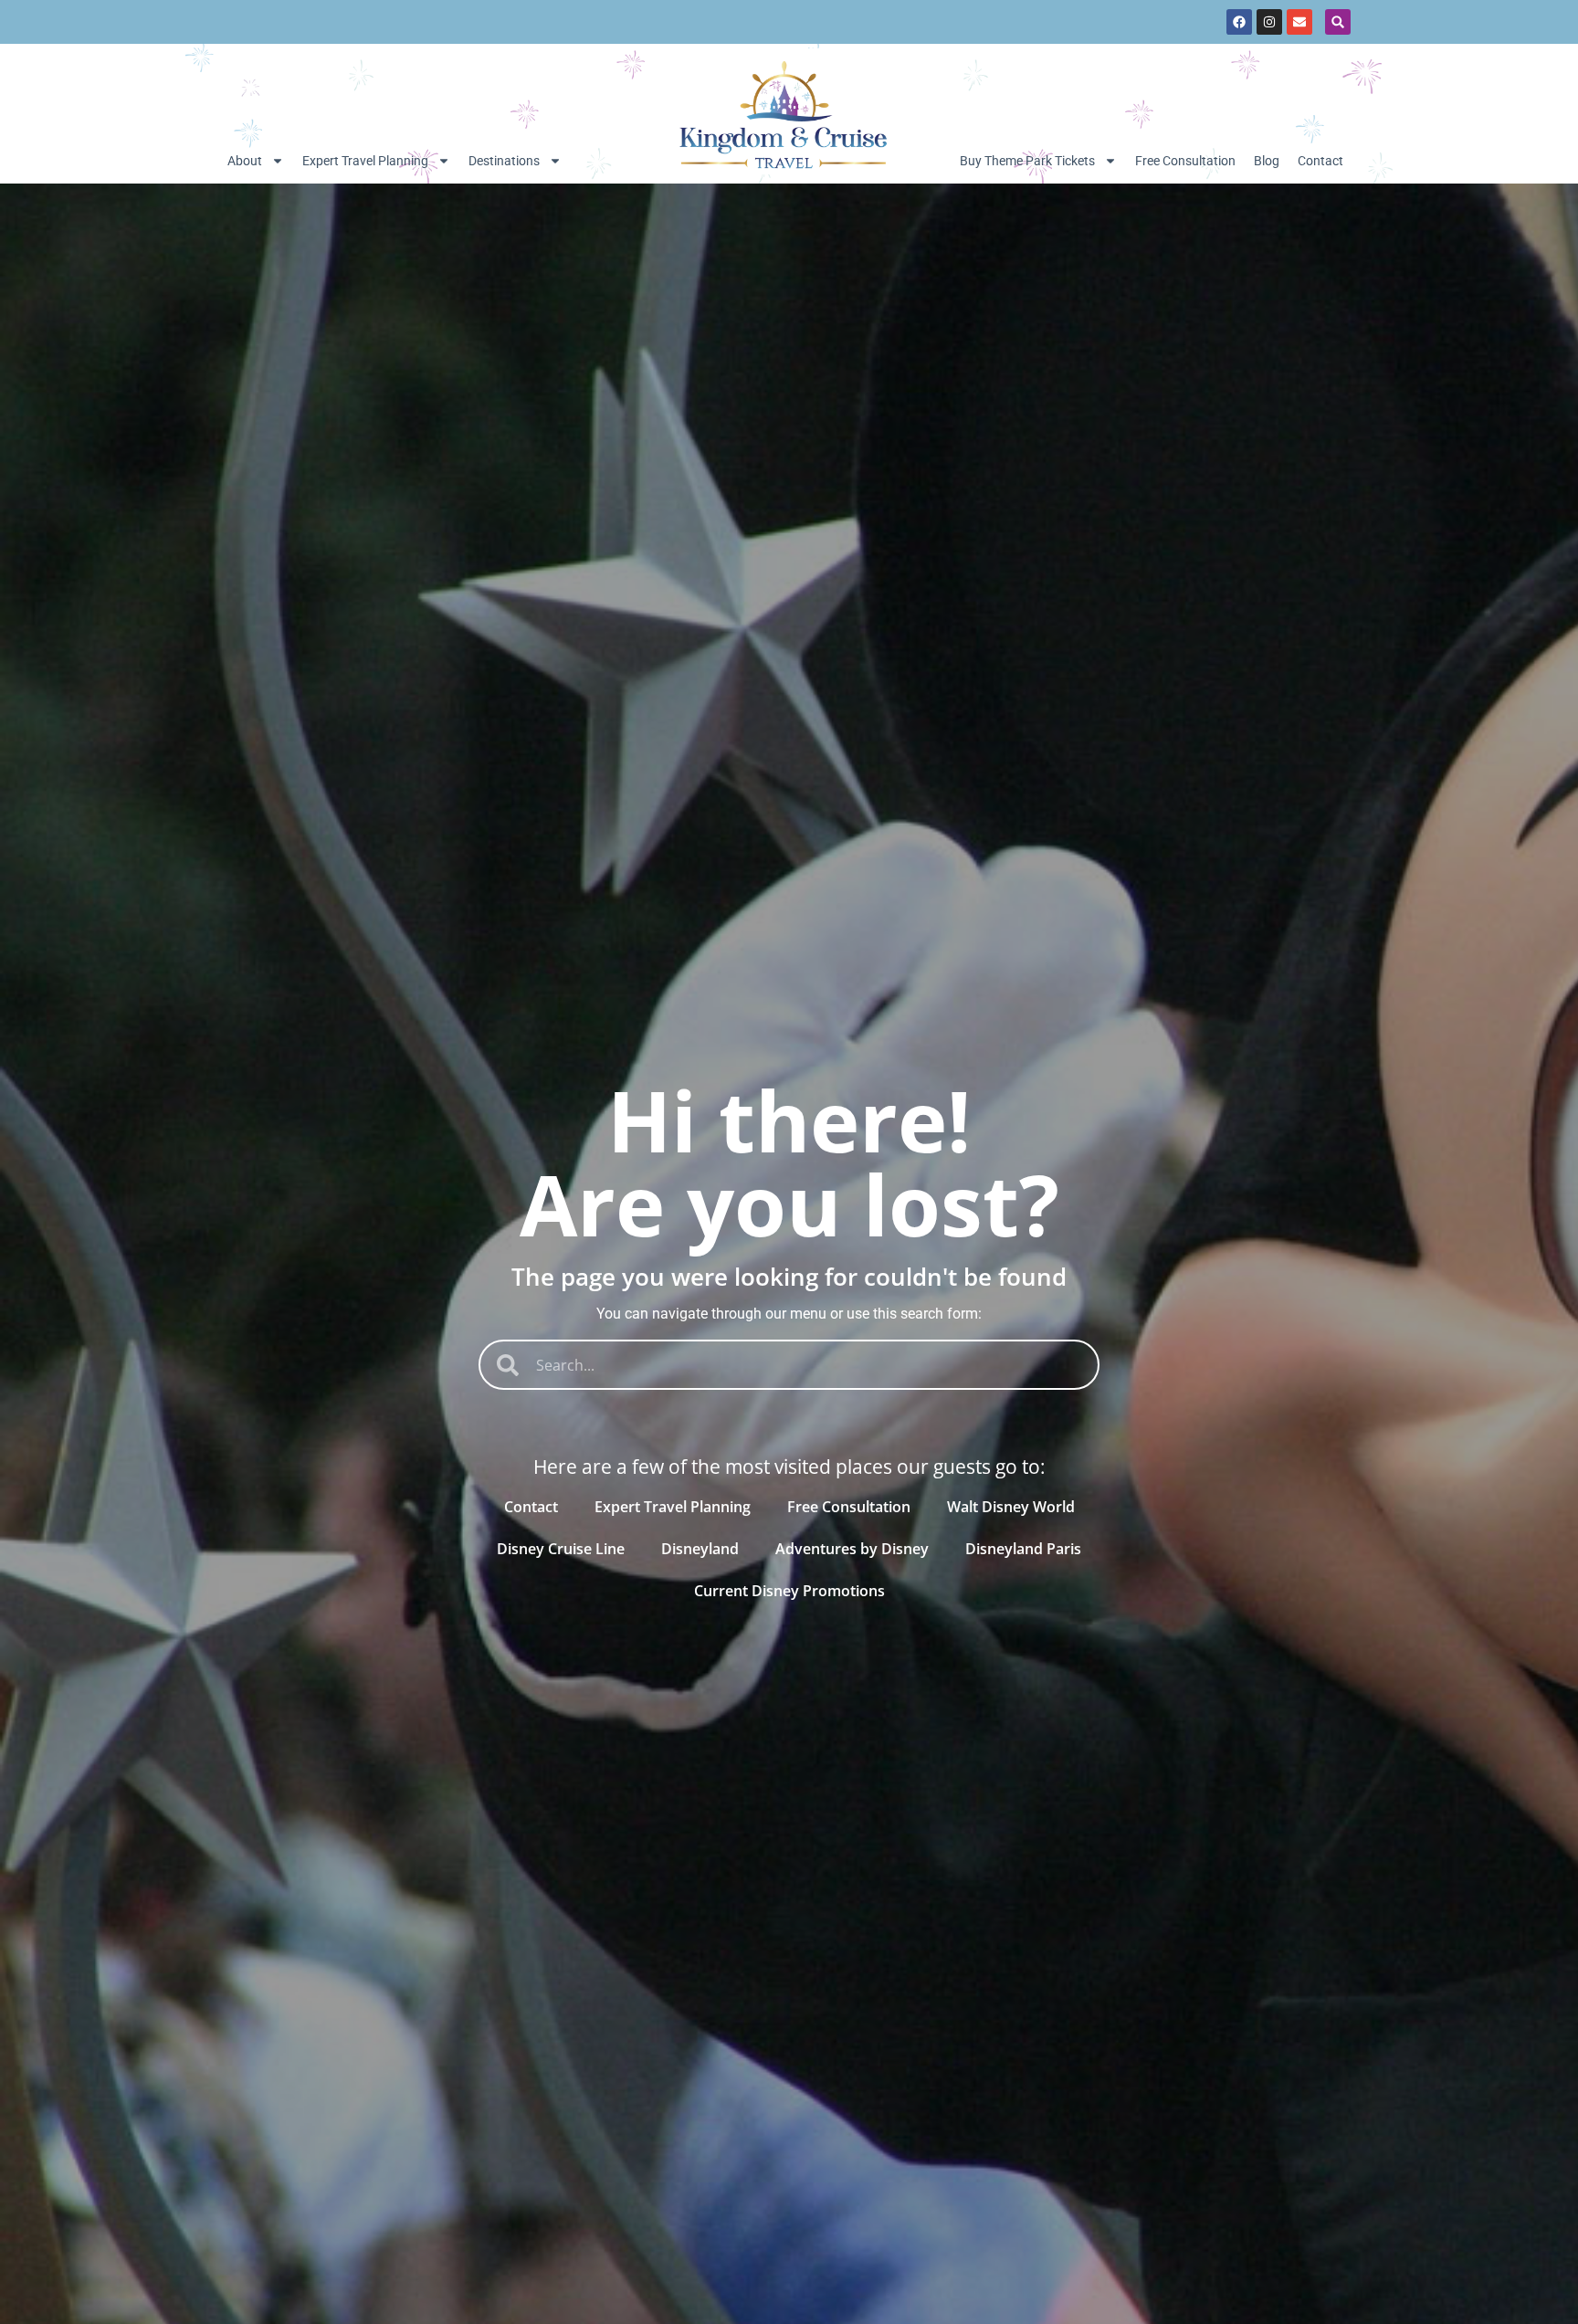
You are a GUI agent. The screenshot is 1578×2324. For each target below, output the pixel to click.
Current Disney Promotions (789, 1591)
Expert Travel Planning (365, 161)
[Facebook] (1239, 22)
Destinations (504, 161)
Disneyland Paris (1023, 1549)
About (245, 161)
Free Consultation (1185, 161)
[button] (1338, 22)
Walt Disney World (1011, 1507)
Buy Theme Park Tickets (1027, 161)
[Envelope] (1299, 22)
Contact (1320, 161)
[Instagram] (1269, 22)
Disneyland (700, 1549)
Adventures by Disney (852, 1549)
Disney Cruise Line (561, 1549)
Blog (1267, 161)
